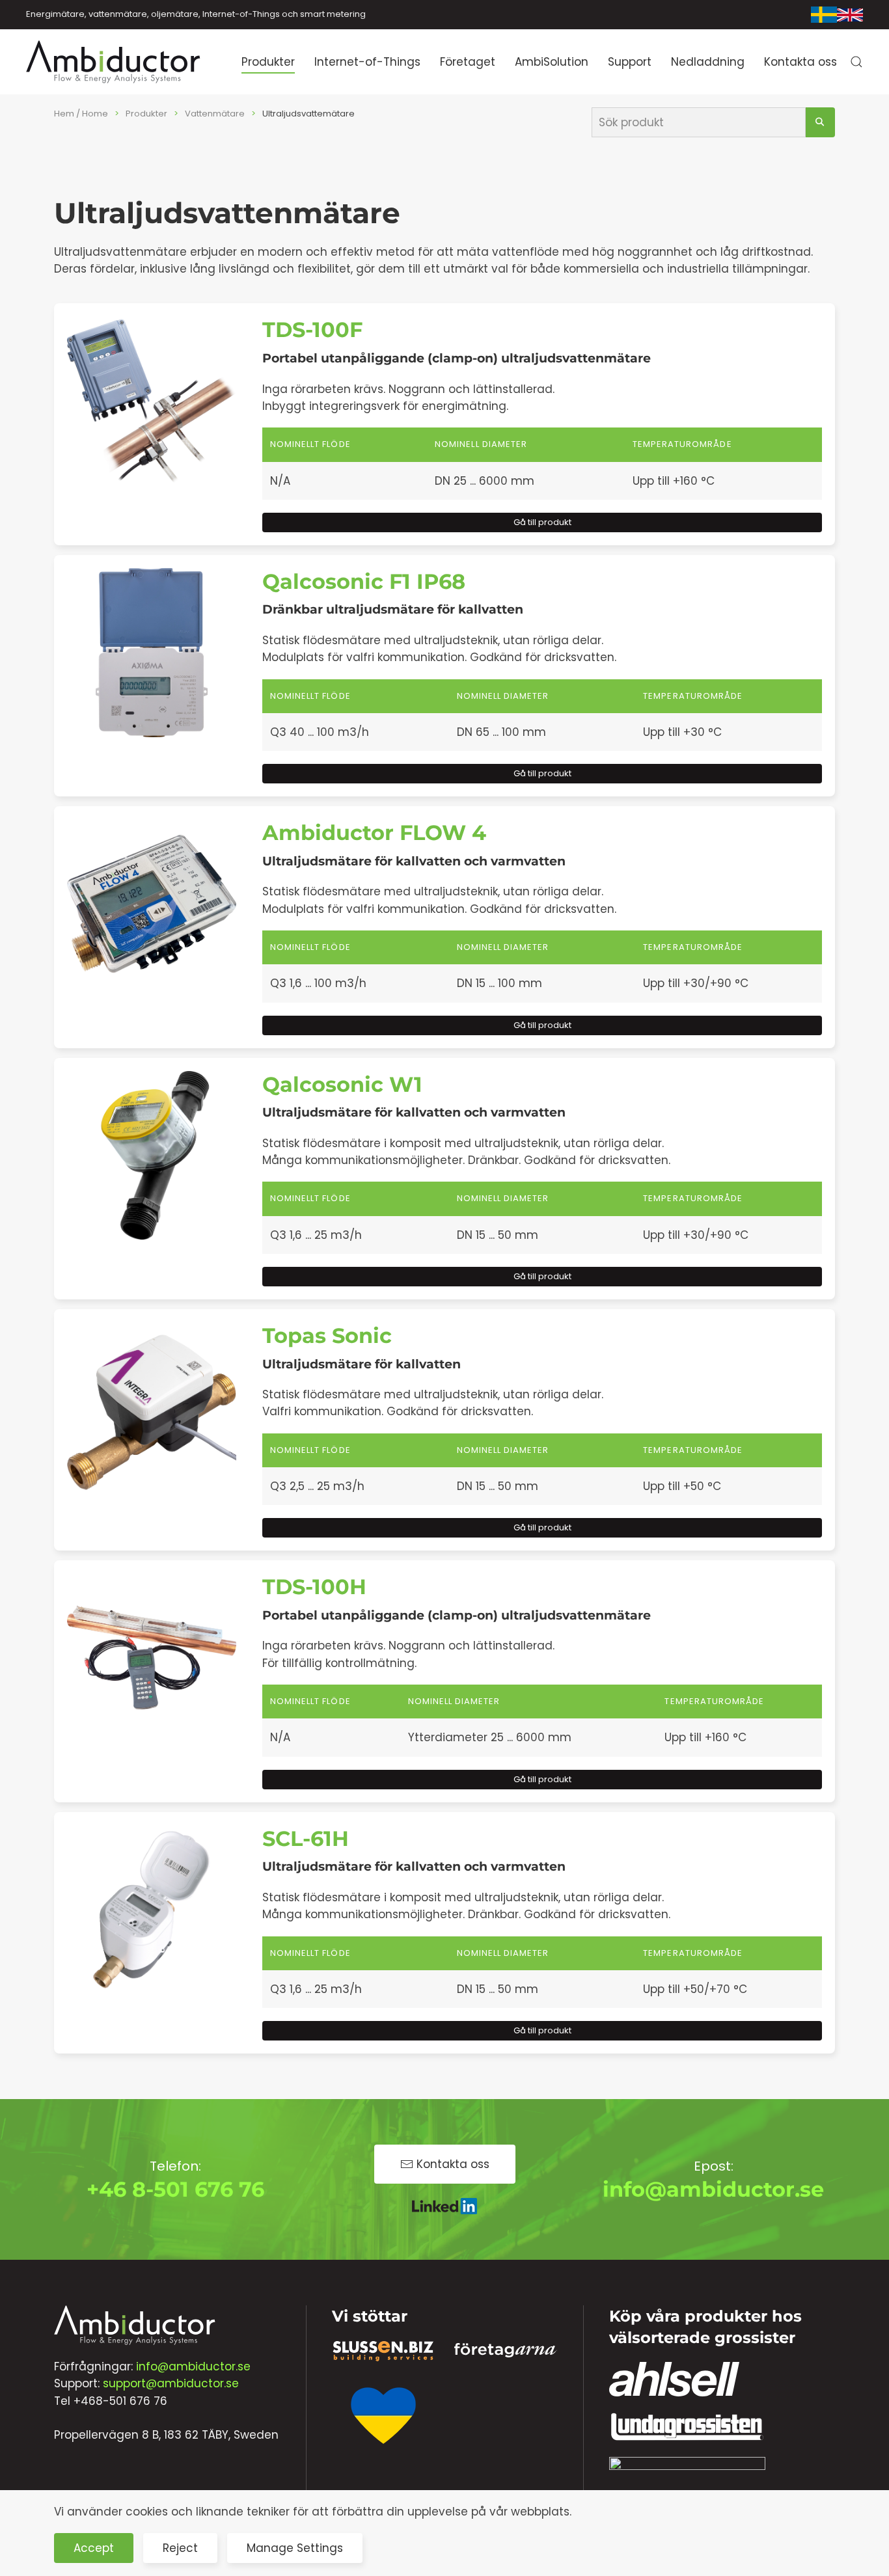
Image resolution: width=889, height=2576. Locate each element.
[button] (856, 62)
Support (630, 62)
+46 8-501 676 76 (175, 2189)
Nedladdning (708, 62)
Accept (94, 2548)
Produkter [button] (268, 62)
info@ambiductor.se (713, 2189)
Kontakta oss (800, 62)
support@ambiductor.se (171, 2383)
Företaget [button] (468, 62)
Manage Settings (295, 2548)
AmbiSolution (552, 62)
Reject (180, 2548)
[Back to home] (114, 62)
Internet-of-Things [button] (367, 62)
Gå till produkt (542, 522)
